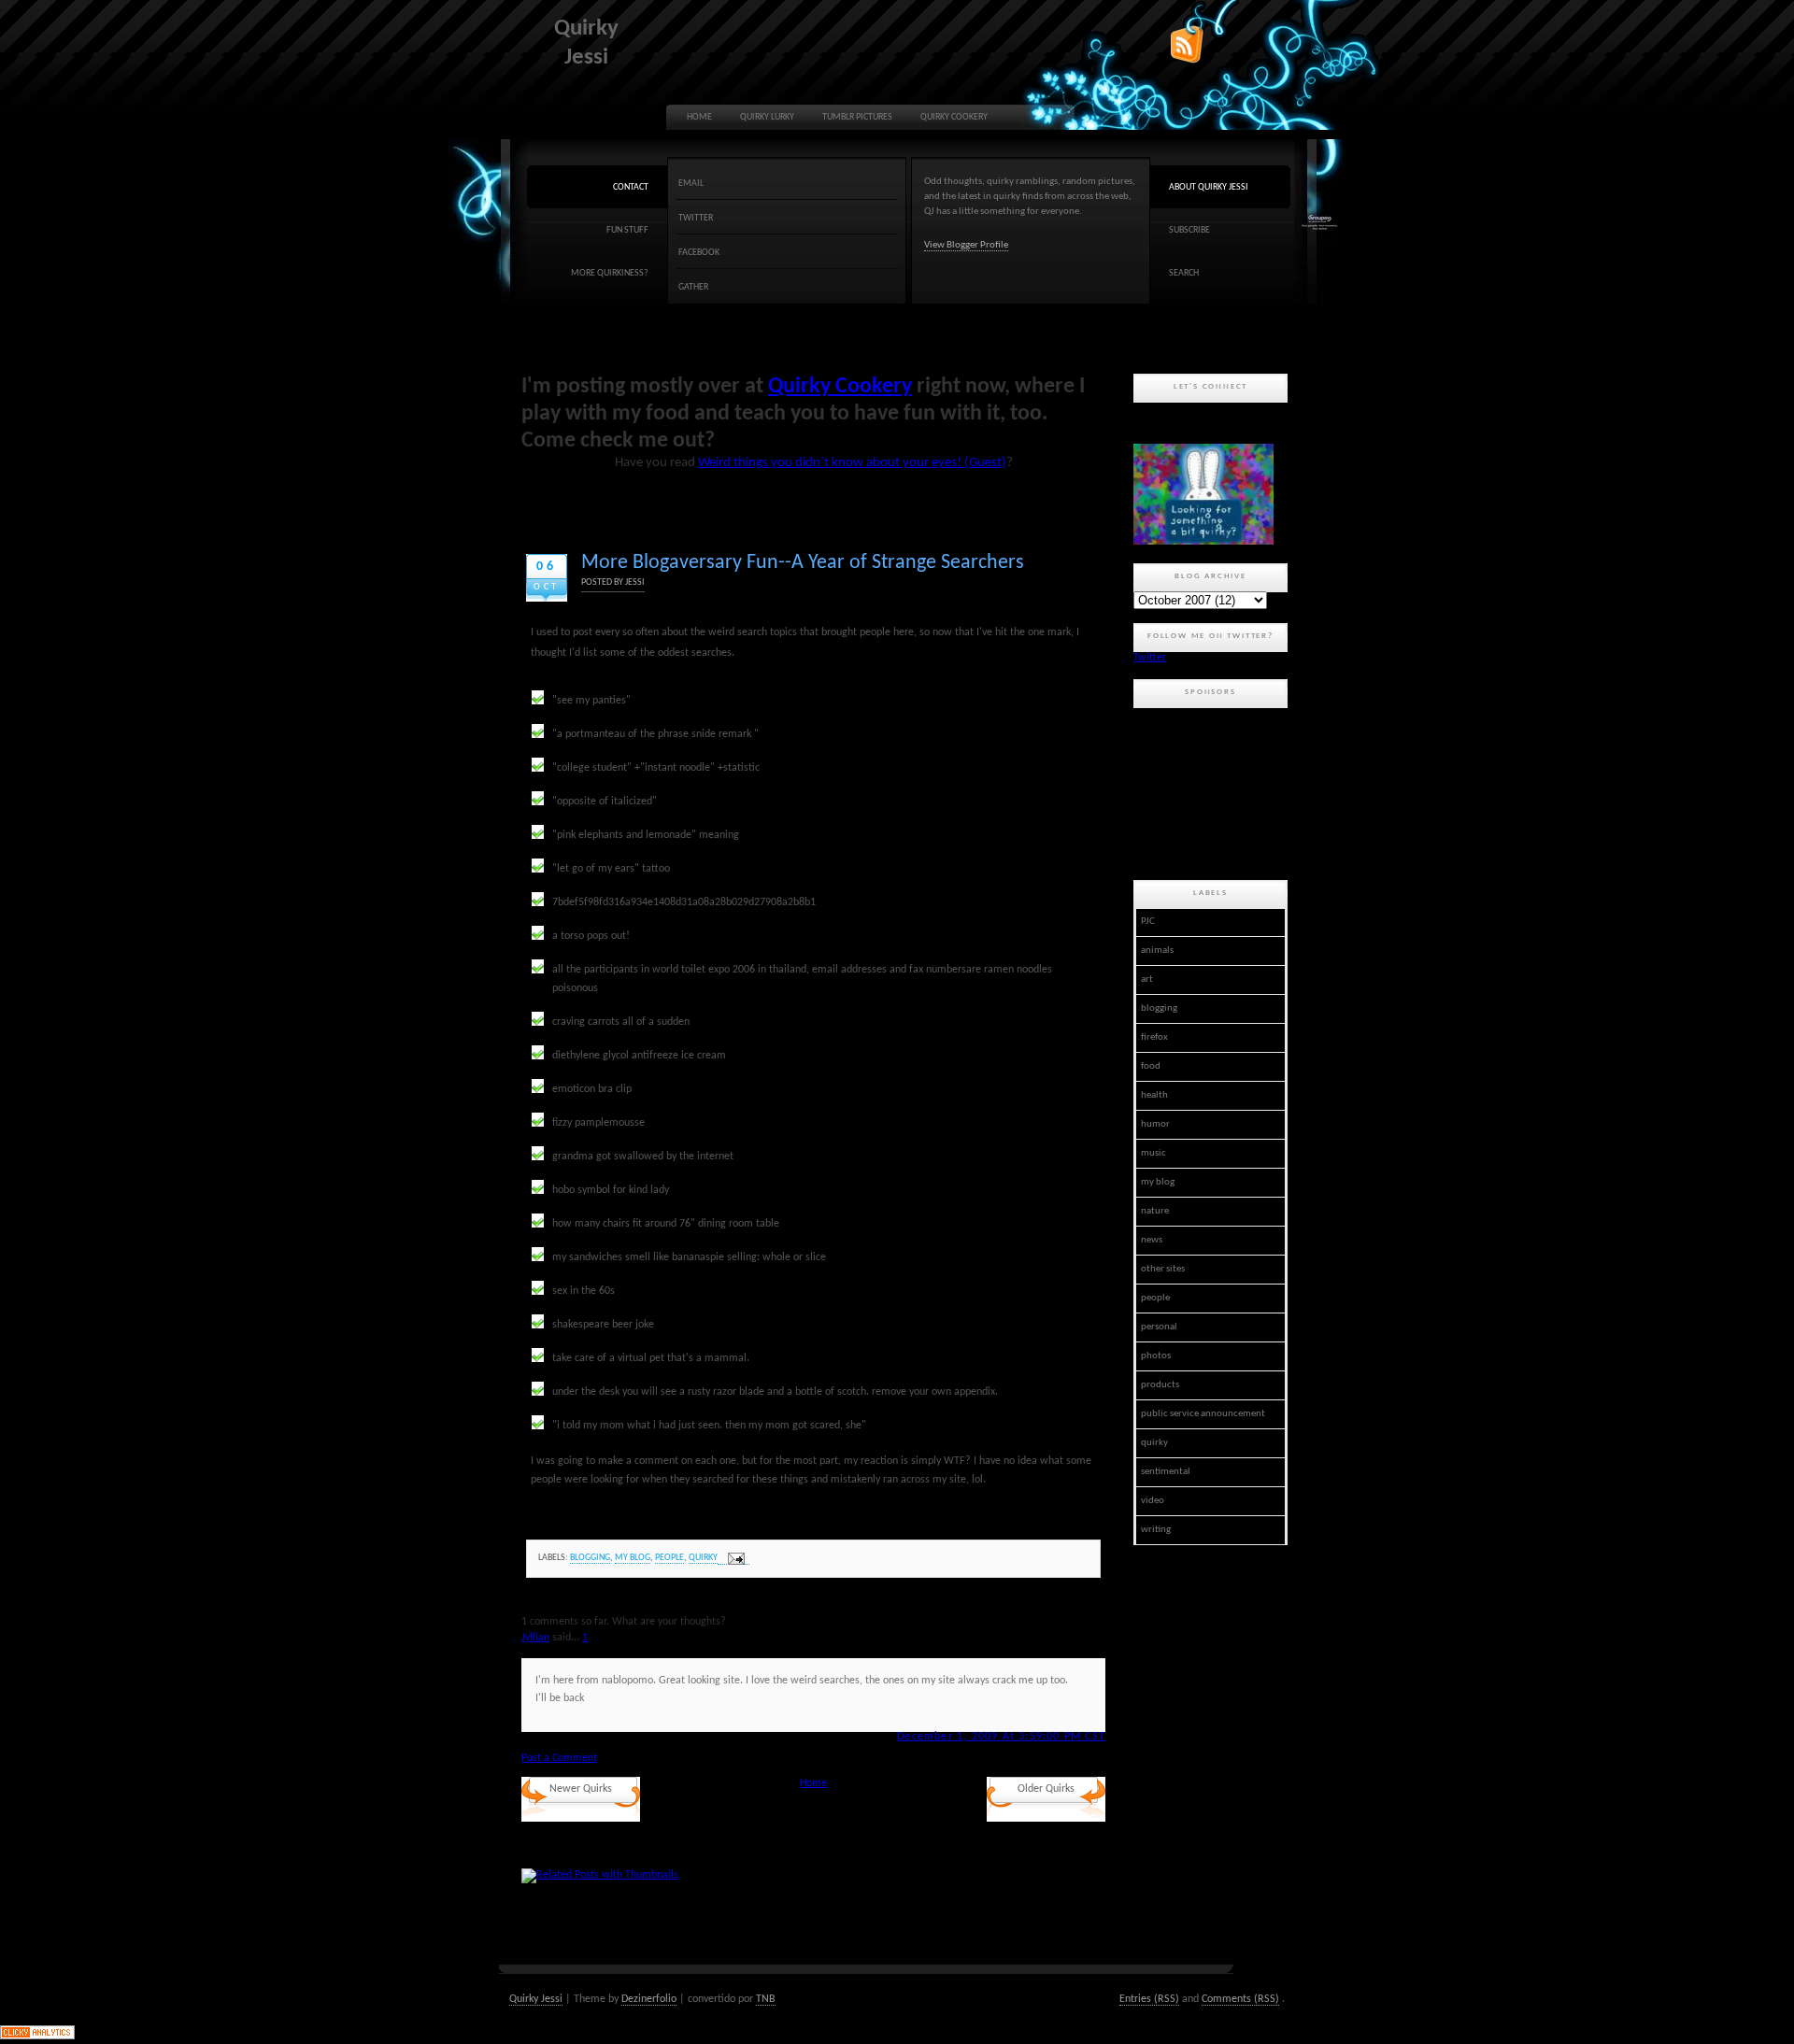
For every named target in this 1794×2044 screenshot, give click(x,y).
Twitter (696, 218)
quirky (703, 1558)
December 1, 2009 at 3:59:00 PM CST (1001, 1737)
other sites (1163, 1269)
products (1160, 1385)
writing (1156, 1530)
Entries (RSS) (1149, 1999)
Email (691, 184)
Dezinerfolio (649, 1999)
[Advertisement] (1217, 791)
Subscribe (1189, 230)
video (1153, 1501)
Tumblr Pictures (857, 117)
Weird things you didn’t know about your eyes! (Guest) (852, 463)
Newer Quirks (581, 1789)
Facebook (699, 253)
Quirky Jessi (536, 1999)
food (1151, 1066)
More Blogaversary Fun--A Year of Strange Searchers (803, 563)
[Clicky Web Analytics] (37, 2037)
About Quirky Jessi (1209, 187)
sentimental (1166, 1472)
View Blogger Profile (966, 245)
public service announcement (1203, 1414)
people (669, 1558)
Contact (631, 187)
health (1154, 1095)
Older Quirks (1046, 1789)
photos (1156, 1356)
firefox (1154, 1037)
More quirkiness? (610, 273)
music (1153, 1153)
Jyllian (535, 1638)
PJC (1148, 922)
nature (1155, 1211)
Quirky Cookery (954, 117)
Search (1184, 273)
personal (1159, 1327)
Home (699, 117)
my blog (633, 1558)
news (1152, 1240)
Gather (693, 287)
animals (1157, 951)
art (1147, 979)
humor (1155, 1124)
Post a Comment (559, 1758)
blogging (590, 1558)
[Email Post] (733, 1559)
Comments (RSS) (1240, 1999)
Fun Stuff (627, 230)
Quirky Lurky (767, 117)
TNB (766, 1999)
